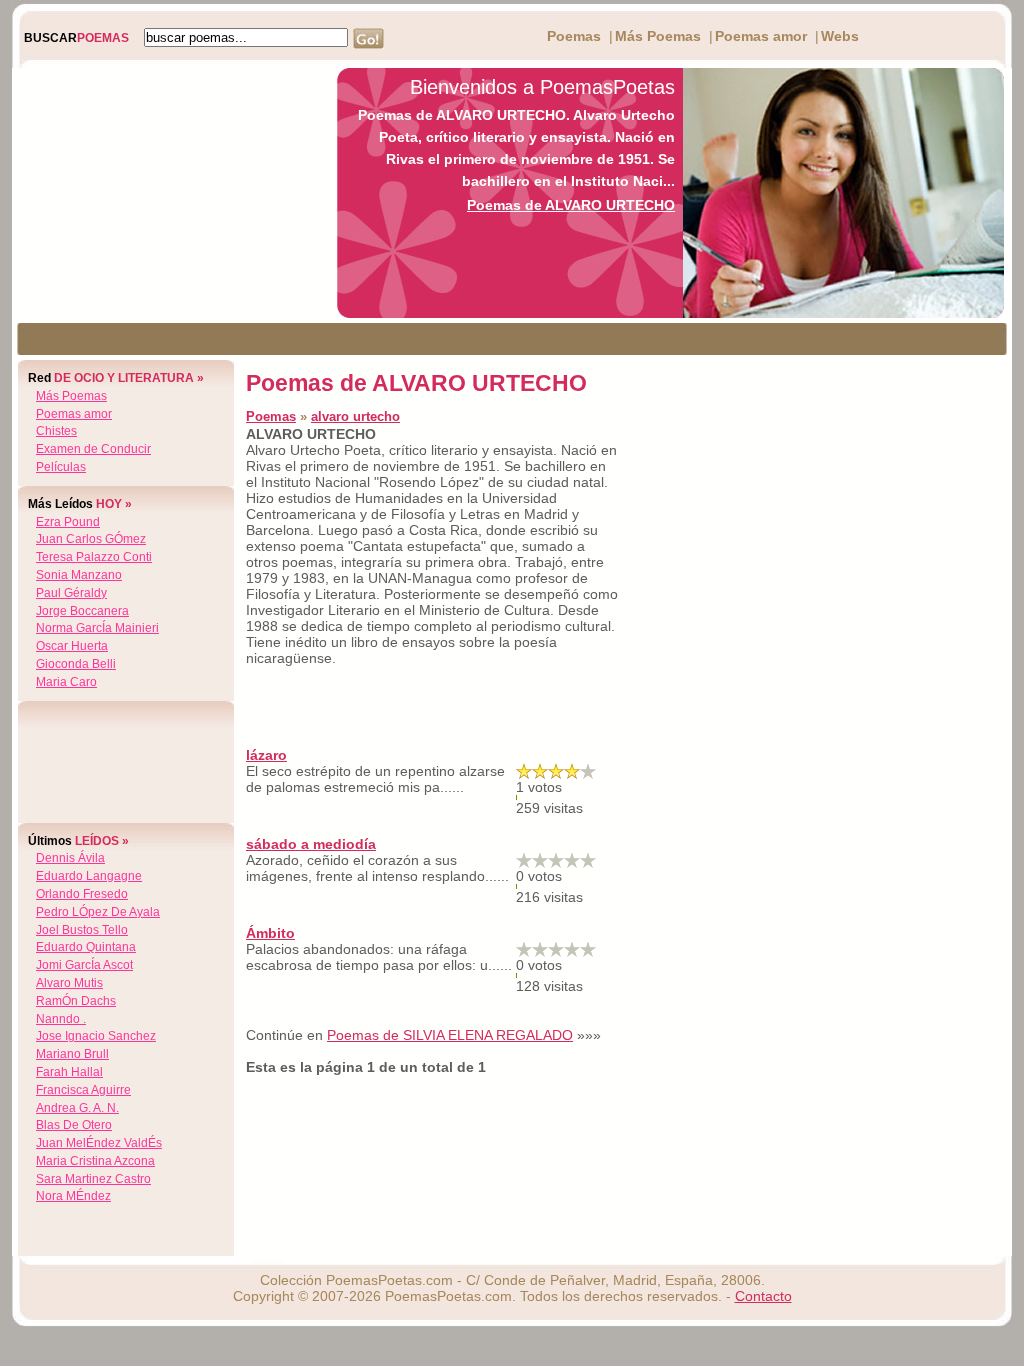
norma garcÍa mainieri (97, 628)
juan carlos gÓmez (91, 539)
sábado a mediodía (311, 844)
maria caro (66, 682)
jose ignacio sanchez (96, 1036)
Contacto (763, 1296)
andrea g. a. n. (77, 1108)
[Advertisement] (169, 193)
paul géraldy (71, 593)
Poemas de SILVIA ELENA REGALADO (450, 1035)
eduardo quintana (86, 947)
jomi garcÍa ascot (84, 965)
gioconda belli (76, 664)
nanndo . (61, 1019)
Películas (61, 467)
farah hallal (69, 1072)
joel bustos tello (82, 930)
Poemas (574, 36)
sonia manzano (79, 575)
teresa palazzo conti (94, 557)
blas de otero (74, 1125)
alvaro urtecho (355, 416)
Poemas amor (761, 36)
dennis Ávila (70, 858)
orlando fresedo (82, 894)
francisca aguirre (83, 1090)
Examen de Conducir (93, 449)
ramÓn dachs (76, 1001)
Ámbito (270, 933)
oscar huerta (72, 646)
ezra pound (68, 522)
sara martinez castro (93, 1179)
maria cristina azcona (95, 1161)
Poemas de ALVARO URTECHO (571, 205)
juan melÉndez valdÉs (99, 1143)
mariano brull (72, 1054)
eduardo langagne (89, 876)
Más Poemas (658, 36)
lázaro (266, 755)
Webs (840, 36)
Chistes (56, 431)
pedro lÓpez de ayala (98, 912)
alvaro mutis (69, 983)
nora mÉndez (73, 1196)
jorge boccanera (82, 611)
